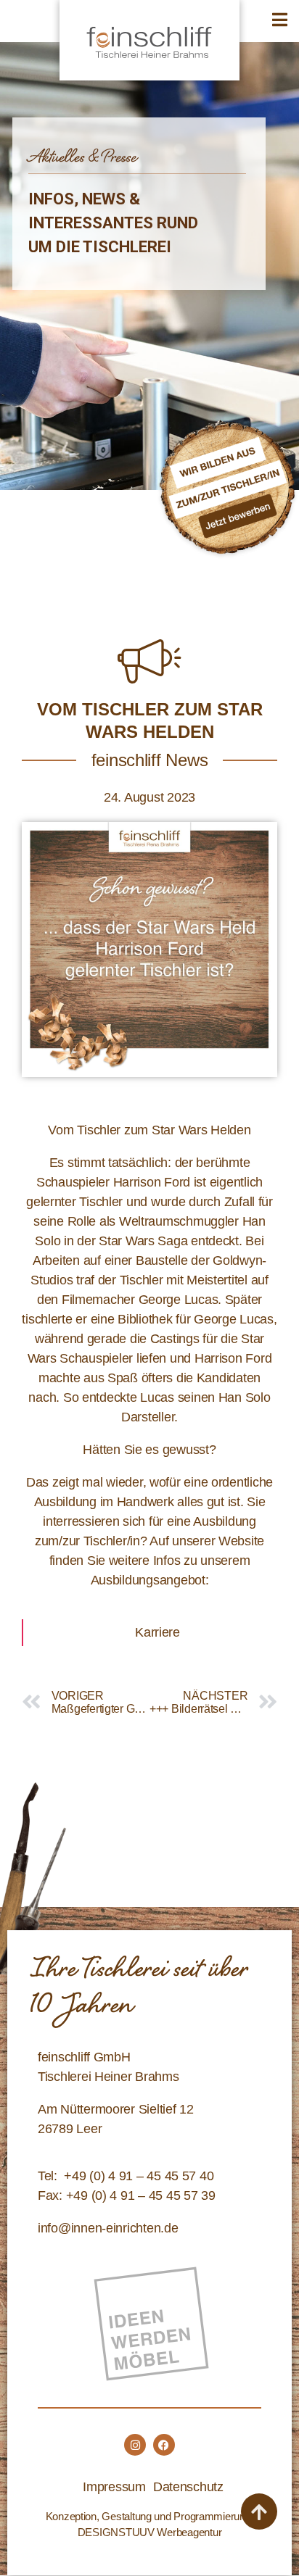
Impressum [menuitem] (114, 2487)
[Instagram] (135, 2445)
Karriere (157, 1632)
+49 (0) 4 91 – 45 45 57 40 (139, 2176)
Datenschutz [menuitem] (188, 2487)
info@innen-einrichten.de (108, 2228)
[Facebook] (164, 2445)
